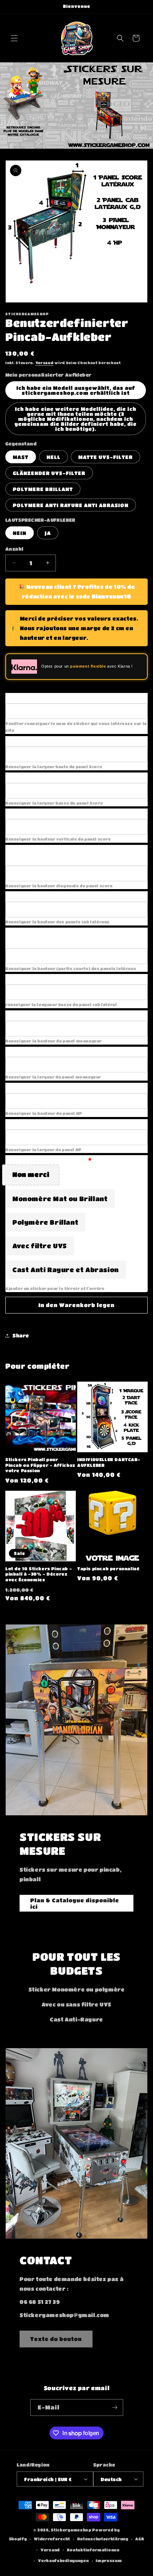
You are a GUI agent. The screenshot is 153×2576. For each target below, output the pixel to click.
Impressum (109, 2560)
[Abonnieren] (115, 2407)
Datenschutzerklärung (103, 2539)
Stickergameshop (71, 2530)
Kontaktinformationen (93, 2550)
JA (48, 533)
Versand (45, 363)
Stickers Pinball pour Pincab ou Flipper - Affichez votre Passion (40, 1465)
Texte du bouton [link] (56, 2339)
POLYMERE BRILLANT (43, 489)
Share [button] (21, 1335)
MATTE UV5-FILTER (105, 457)
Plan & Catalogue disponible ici (75, 1903)
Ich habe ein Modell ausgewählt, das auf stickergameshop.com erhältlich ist (76, 390)
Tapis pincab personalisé (108, 1568)
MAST (21, 457)
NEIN (20, 533)
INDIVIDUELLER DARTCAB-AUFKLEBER (109, 1462)
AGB (140, 2539)
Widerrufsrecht (52, 2539)
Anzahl (14, 549)
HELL (54, 457)
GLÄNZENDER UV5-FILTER (49, 473)
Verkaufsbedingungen (63, 2560)
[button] (14, 38)
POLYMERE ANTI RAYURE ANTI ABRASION (71, 505)
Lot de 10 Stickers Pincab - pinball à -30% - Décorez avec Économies (39, 1574)
